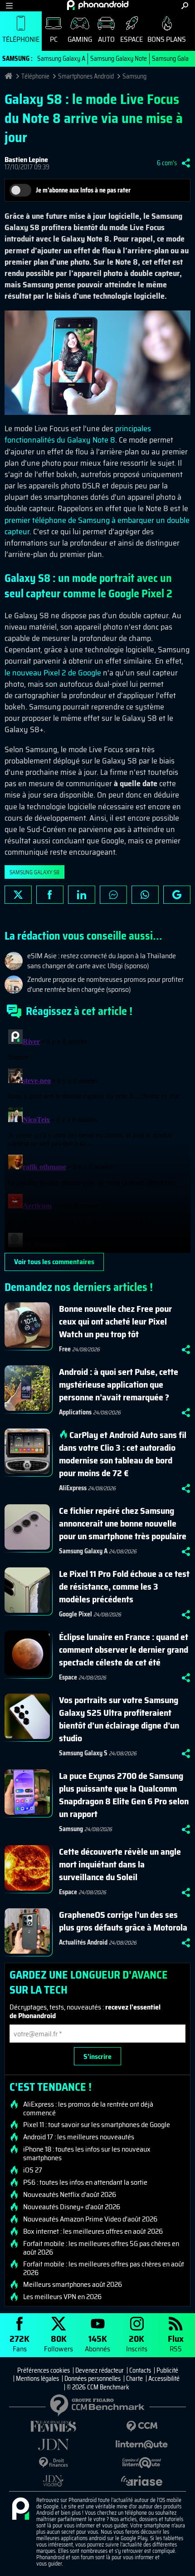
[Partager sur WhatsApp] (145, 895)
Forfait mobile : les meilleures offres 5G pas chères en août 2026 (101, 2248)
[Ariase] (142, 2481)
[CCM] (142, 2426)
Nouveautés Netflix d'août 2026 (70, 2195)
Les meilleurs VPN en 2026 (62, 2297)
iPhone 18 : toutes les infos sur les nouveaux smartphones (87, 2153)
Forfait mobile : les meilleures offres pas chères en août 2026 (104, 2268)
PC (54, 39)
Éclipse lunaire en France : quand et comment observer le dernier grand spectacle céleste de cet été (124, 1650)
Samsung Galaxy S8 (34, 872)
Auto (106, 39)
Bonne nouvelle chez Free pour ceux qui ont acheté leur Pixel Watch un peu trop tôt (115, 1321)
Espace (132, 39)
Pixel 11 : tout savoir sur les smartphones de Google (97, 2125)
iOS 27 (33, 2170)
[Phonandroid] (20, 2509)
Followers (58, 2343)
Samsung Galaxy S (83, 1753)
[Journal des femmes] (53, 2426)
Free (65, 1349)
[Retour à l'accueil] (98, 5)
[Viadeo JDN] (53, 2481)
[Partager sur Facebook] (50, 895)
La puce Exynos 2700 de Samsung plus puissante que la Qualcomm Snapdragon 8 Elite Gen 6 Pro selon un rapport (124, 1795)
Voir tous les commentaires (54, 1262)
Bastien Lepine (26, 160)
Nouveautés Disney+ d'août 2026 (72, 2207)
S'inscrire (97, 2056)
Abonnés (97, 2343)
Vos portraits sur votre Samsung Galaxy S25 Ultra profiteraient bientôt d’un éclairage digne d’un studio (119, 1719)
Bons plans (167, 39)
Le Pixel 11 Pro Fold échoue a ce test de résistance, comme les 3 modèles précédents (124, 1586)
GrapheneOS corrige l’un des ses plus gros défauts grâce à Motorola (123, 1921)
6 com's (167, 163)
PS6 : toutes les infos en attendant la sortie (85, 2182)
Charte (134, 2379)
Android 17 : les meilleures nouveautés (79, 2137)
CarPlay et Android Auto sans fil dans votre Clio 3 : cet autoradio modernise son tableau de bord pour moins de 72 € (123, 1454)
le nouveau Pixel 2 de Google (53, 673)
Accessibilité (164, 2379)
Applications (75, 1412)
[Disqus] (97, 1139)
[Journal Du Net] (53, 2445)
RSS (176, 2343)
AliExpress (73, 1488)
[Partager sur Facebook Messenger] (113, 895)
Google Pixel (76, 1614)
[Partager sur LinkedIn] (82, 895)
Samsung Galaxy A (61, 59)
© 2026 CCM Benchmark (98, 2387)
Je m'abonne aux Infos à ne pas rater (83, 190)
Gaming (80, 39)
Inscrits (137, 2343)
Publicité (167, 2370)
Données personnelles (93, 2379)
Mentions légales (37, 2379)
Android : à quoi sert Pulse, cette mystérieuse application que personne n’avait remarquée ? (119, 1384)
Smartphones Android (86, 76)
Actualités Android (83, 1942)
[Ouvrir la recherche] (185, 6)
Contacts (140, 2370)
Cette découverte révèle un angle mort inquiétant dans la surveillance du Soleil (120, 1864)
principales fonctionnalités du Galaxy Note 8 (78, 434)
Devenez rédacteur (100, 2370)
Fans (19, 2343)
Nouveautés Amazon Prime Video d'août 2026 (90, 2219)
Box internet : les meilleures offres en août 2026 (93, 2231)
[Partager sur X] (18, 895)
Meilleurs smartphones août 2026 (73, 2285)
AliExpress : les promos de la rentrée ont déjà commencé (88, 2108)
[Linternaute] (142, 2445)
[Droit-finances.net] (53, 2463)
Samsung (134, 76)
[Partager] (186, 163)
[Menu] (9, 6)
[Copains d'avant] (142, 2463)
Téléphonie (21, 39)
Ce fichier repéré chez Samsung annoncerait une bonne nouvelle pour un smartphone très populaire (123, 1523)
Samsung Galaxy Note (119, 59)
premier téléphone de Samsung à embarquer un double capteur (97, 526)
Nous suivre (177, 895)
